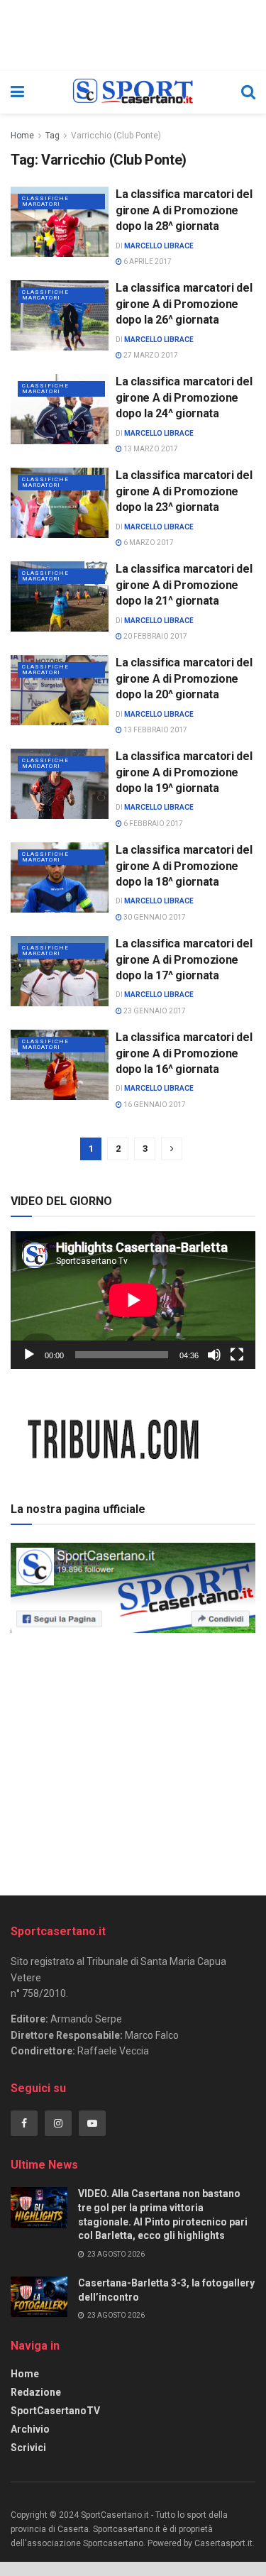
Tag (52, 136)
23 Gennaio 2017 (154, 1011)
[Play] (29, 1355)
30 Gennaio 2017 (154, 917)
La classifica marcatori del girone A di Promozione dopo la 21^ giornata (184, 585)
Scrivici (28, 2448)
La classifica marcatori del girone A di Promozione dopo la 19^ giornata (184, 772)
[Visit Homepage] (132, 92)
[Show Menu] (17, 92)
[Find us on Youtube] (92, 2123)
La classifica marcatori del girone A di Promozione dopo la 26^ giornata (184, 304)
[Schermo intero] (237, 1355)
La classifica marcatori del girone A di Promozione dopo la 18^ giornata (184, 866)
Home (22, 136)
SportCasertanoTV (55, 2411)
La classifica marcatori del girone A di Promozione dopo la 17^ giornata (184, 959)
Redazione (36, 2392)
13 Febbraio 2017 (155, 730)
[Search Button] (248, 92)
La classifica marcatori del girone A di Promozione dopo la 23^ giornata (184, 491)
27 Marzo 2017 (150, 355)
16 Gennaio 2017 (154, 1105)
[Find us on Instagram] (58, 2123)
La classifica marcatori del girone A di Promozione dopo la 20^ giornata (184, 678)
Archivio (30, 2429)
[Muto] (214, 1355)
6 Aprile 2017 (147, 262)
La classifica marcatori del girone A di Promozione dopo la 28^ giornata (184, 210)
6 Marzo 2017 (148, 543)
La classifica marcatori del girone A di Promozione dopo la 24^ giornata (184, 397)
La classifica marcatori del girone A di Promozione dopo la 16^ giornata (184, 1053)
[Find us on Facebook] (24, 2123)
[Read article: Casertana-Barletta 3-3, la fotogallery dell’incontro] (39, 2297)
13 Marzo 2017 (150, 449)
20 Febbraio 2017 (155, 636)
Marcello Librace (159, 246)
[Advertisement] (133, 1759)
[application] (133, 1300)
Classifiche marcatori (45, 201)
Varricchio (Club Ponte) (116, 136)
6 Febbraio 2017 (153, 824)
